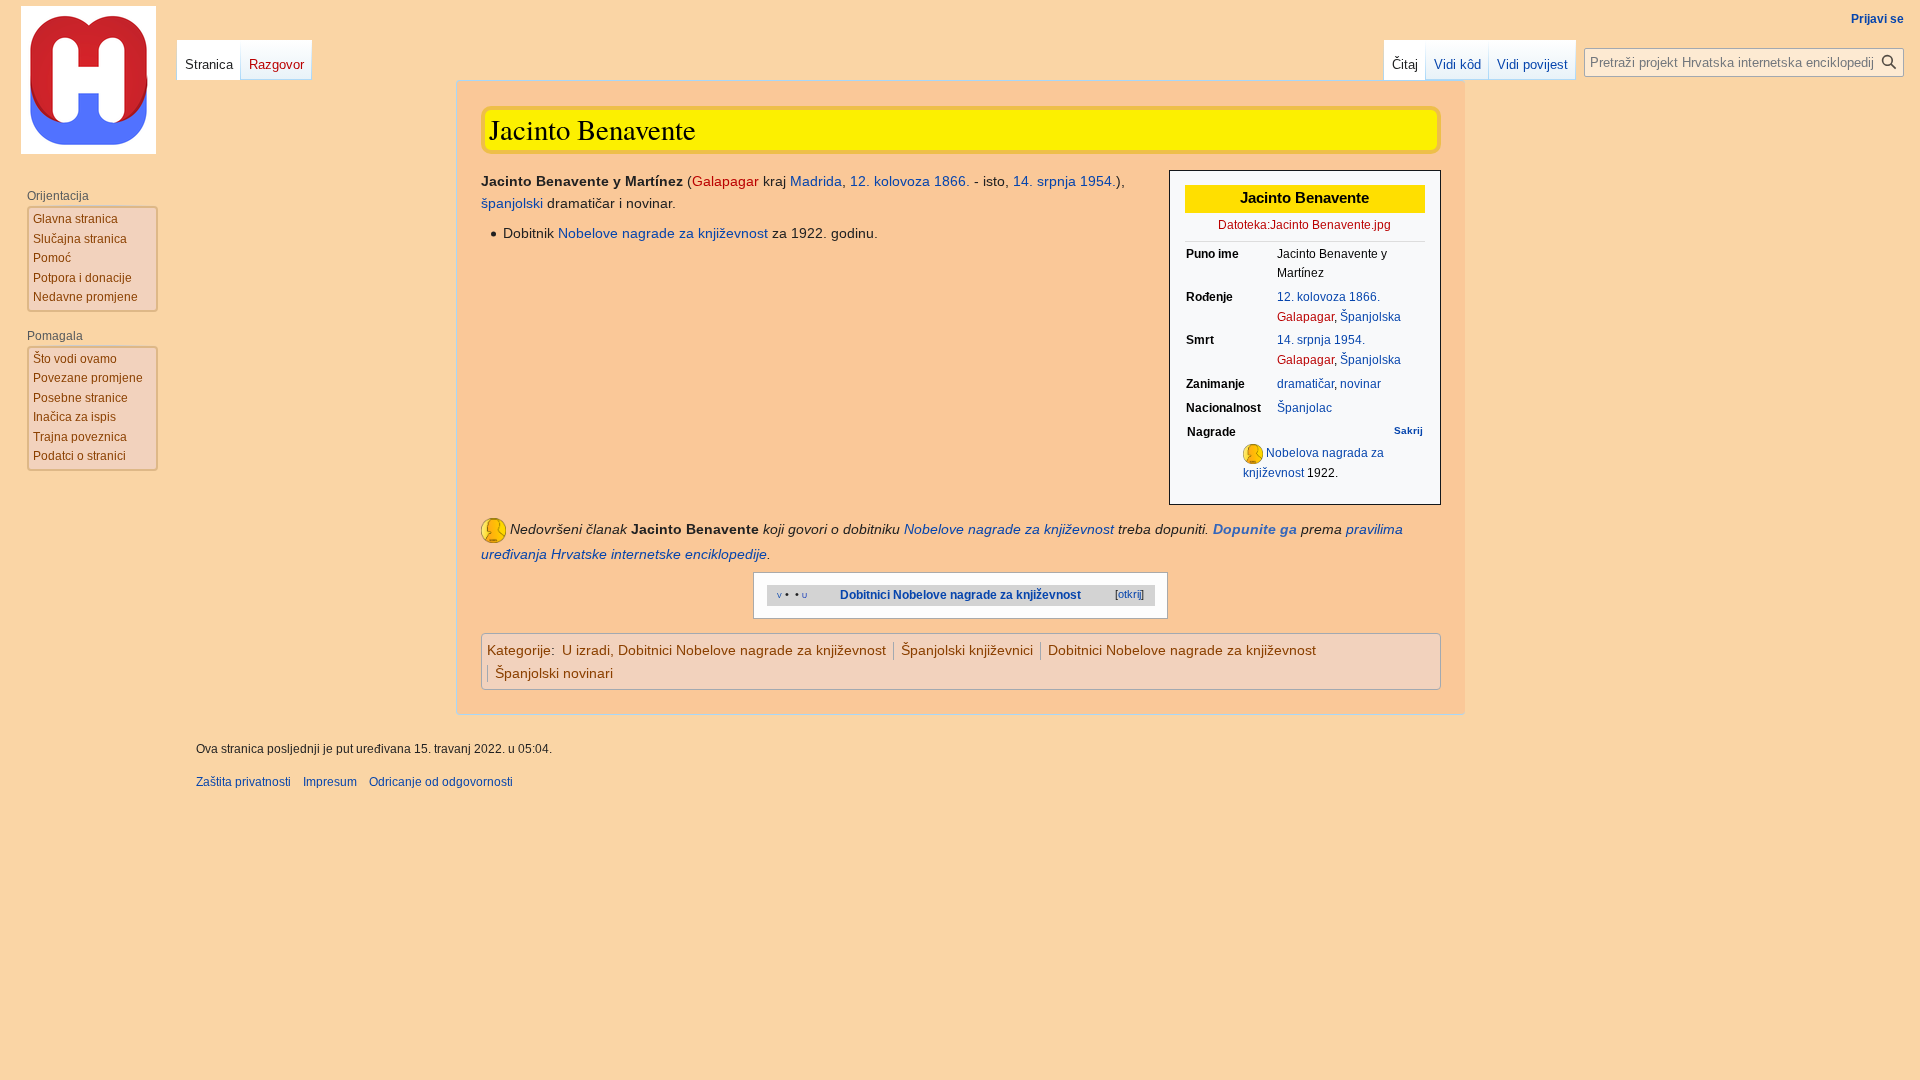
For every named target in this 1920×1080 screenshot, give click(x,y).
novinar (1360, 384)
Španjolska (1370, 317)
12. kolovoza (1311, 297)
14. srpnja (1304, 340)
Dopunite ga (1255, 529)
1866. (1364, 297)
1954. (1349, 340)
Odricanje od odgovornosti (441, 782)
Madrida (816, 181)
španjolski (512, 203)
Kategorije (519, 650)
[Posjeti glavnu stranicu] (88, 80)
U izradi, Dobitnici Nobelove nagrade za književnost (724, 650)
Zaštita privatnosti (243, 782)
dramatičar (1305, 384)
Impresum (330, 782)
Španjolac (1304, 408)
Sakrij (1408, 430)
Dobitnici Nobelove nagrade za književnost (1182, 650)
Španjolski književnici (967, 650)
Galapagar (1305, 317)
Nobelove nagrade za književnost (663, 233)
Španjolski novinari (554, 673)
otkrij (1129, 594)
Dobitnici (865, 595)
